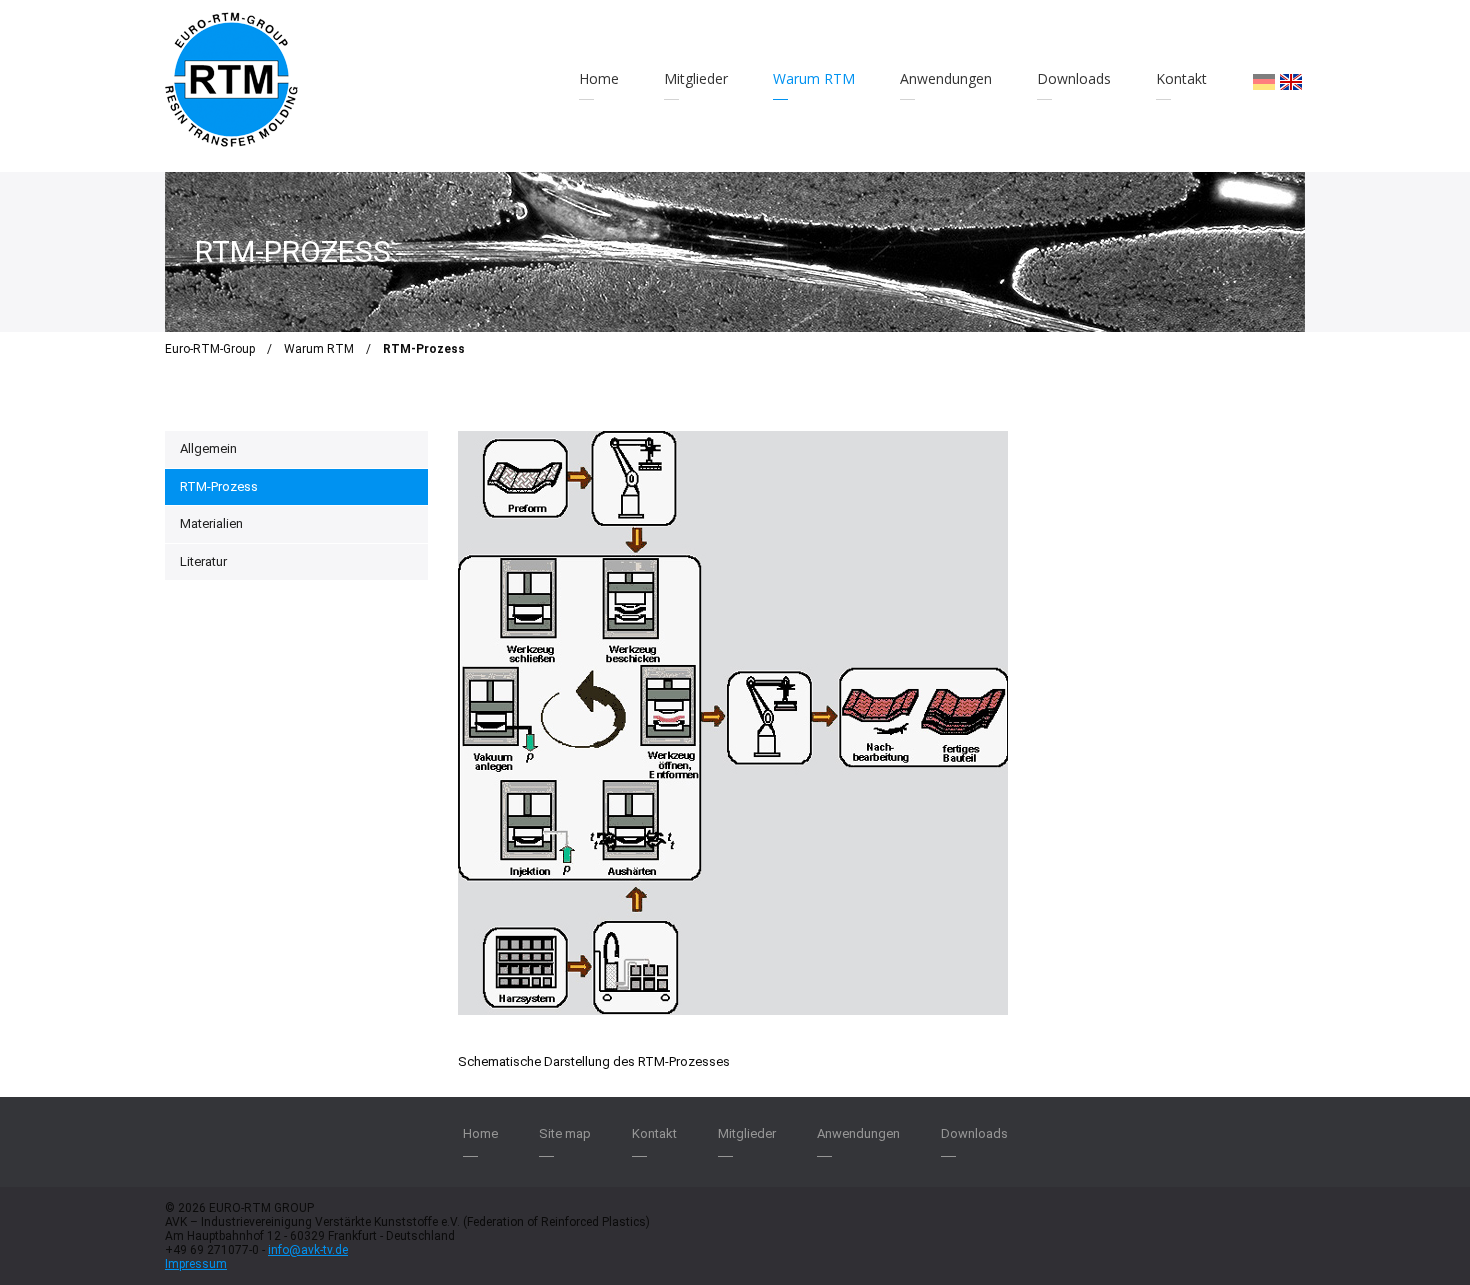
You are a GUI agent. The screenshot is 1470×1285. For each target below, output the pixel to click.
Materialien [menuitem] (211, 523)
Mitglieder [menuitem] (696, 78)
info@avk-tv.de (308, 1250)
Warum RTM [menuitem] (814, 78)
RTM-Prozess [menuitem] (219, 486)
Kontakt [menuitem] (1181, 78)
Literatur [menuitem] (203, 561)
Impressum (196, 1264)
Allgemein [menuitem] (208, 448)
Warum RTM (319, 349)
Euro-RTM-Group (210, 349)
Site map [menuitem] (565, 1133)
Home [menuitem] (599, 78)
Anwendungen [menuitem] (946, 78)
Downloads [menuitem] (1074, 78)
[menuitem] (1264, 82)
